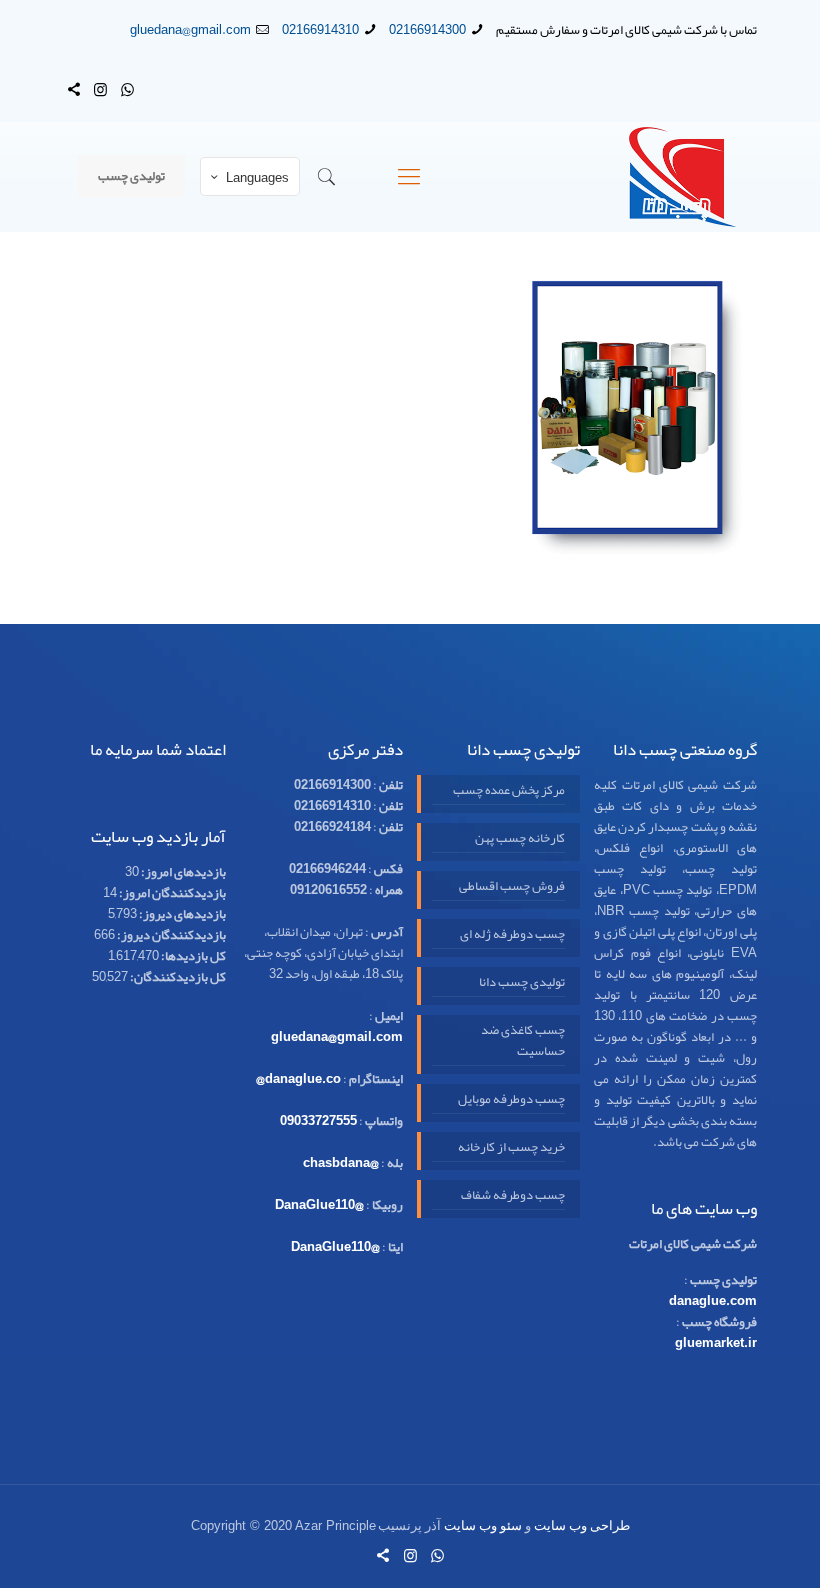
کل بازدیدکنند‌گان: (177, 977)
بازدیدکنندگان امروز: (171, 893)
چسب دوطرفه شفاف (513, 1196)
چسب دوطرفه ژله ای (512, 935)
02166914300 (427, 30)
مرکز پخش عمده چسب (509, 791)
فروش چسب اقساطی (512, 887)
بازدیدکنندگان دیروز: (170, 935)
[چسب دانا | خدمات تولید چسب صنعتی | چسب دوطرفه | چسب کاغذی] (683, 177)
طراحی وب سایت (582, 1525)
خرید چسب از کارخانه (511, 1148)
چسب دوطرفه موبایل (511, 1100)
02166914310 (320, 30)
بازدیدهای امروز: (182, 872)
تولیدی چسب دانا (522, 983)
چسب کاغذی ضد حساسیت (523, 1042)
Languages (257, 178)
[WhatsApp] (127, 90)
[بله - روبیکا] (73, 90)
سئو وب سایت (483, 1525)
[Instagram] (100, 90)
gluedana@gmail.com (190, 30)
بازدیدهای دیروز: (181, 914)
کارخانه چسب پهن (520, 839)
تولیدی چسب (131, 176)
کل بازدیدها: (192, 956)
